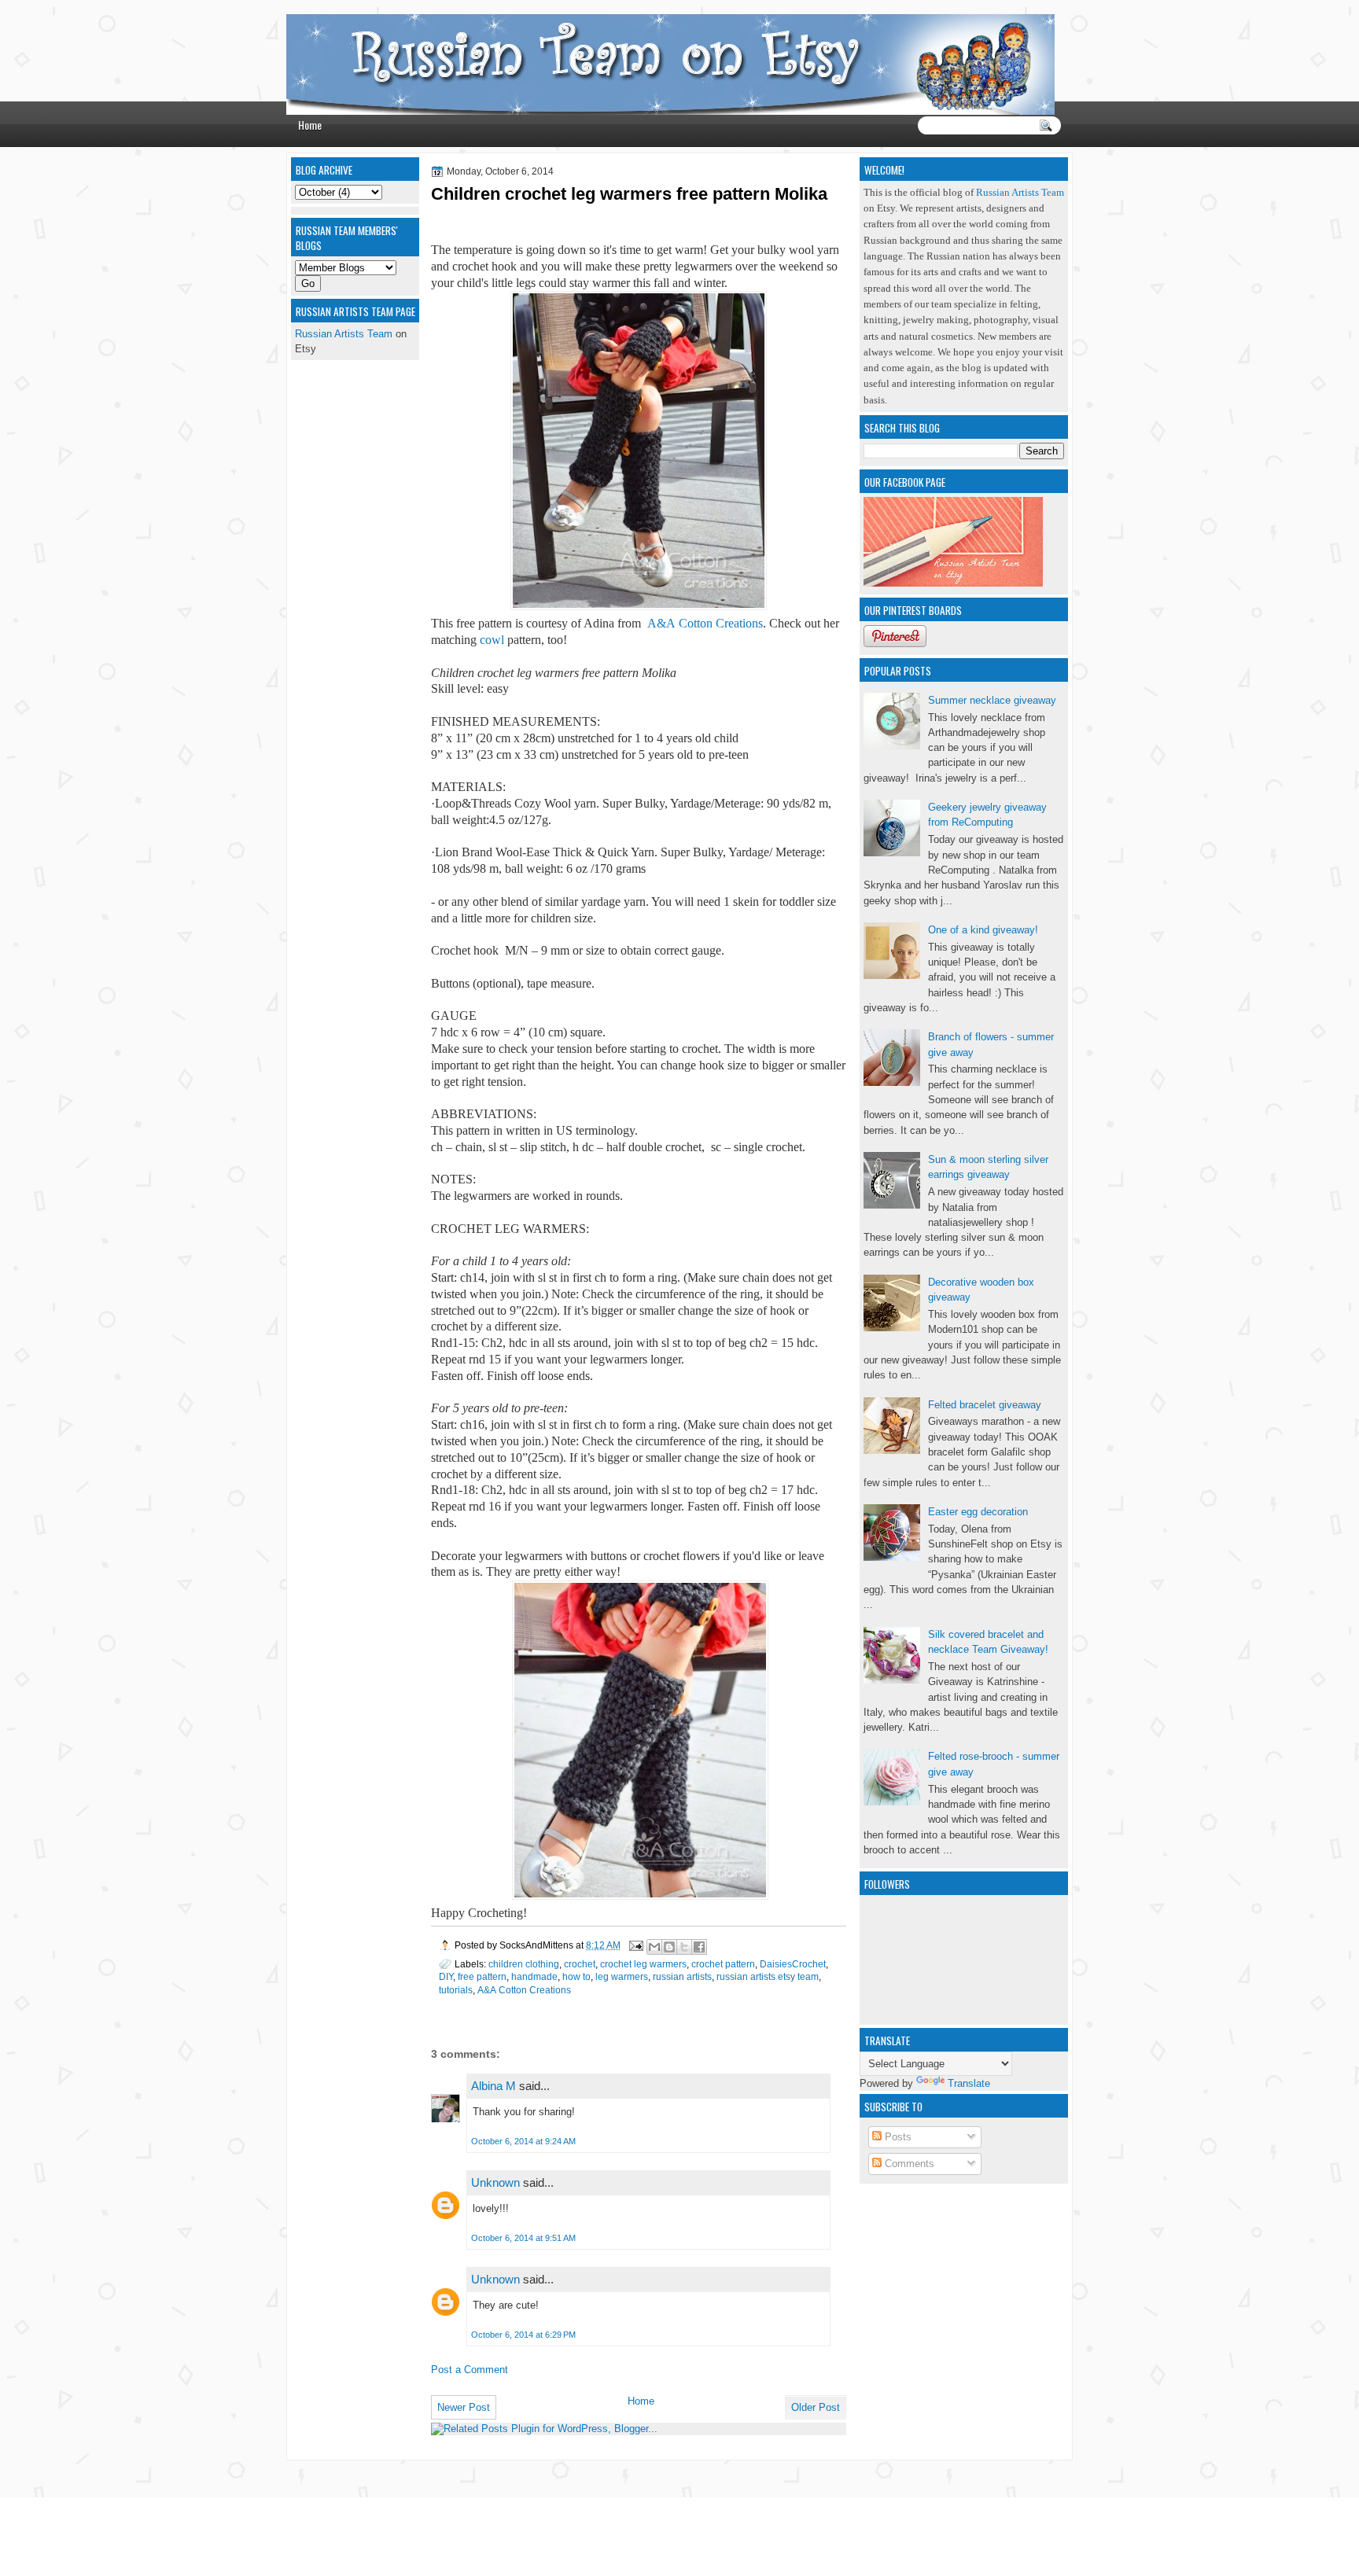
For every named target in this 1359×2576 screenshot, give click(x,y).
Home (310, 125)
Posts (897, 2137)
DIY (446, 1976)
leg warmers (622, 1976)
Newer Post (464, 2407)
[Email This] (654, 1947)
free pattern (482, 1976)
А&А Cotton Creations (705, 623)
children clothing (524, 1964)
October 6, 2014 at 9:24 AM (523, 2141)
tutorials (456, 1990)
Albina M (494, 2086)
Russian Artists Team (1020, 193)
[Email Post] (635, 1945)
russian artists (682, 1976)
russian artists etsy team (768, 1976)
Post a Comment (470, 2370)
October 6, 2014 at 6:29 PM (523, 2335)
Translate (969, 2083)
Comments (908, 2164)
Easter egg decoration (978, 1512)
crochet (580, 1964)
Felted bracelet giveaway (985, 1405)
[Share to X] (684, 1947)
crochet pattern (723, 1964)
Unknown (495, 2182)
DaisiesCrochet (793, 1964)
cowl (492, 640)
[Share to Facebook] (699, 1947)
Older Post (816, 2407)
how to (576, 1976)
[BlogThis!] (669, 1947)
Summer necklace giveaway (992, 700)
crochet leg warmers (643, 1964)
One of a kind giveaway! (983, 930)
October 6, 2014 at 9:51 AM (523, 2238)
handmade (534, 1976)
